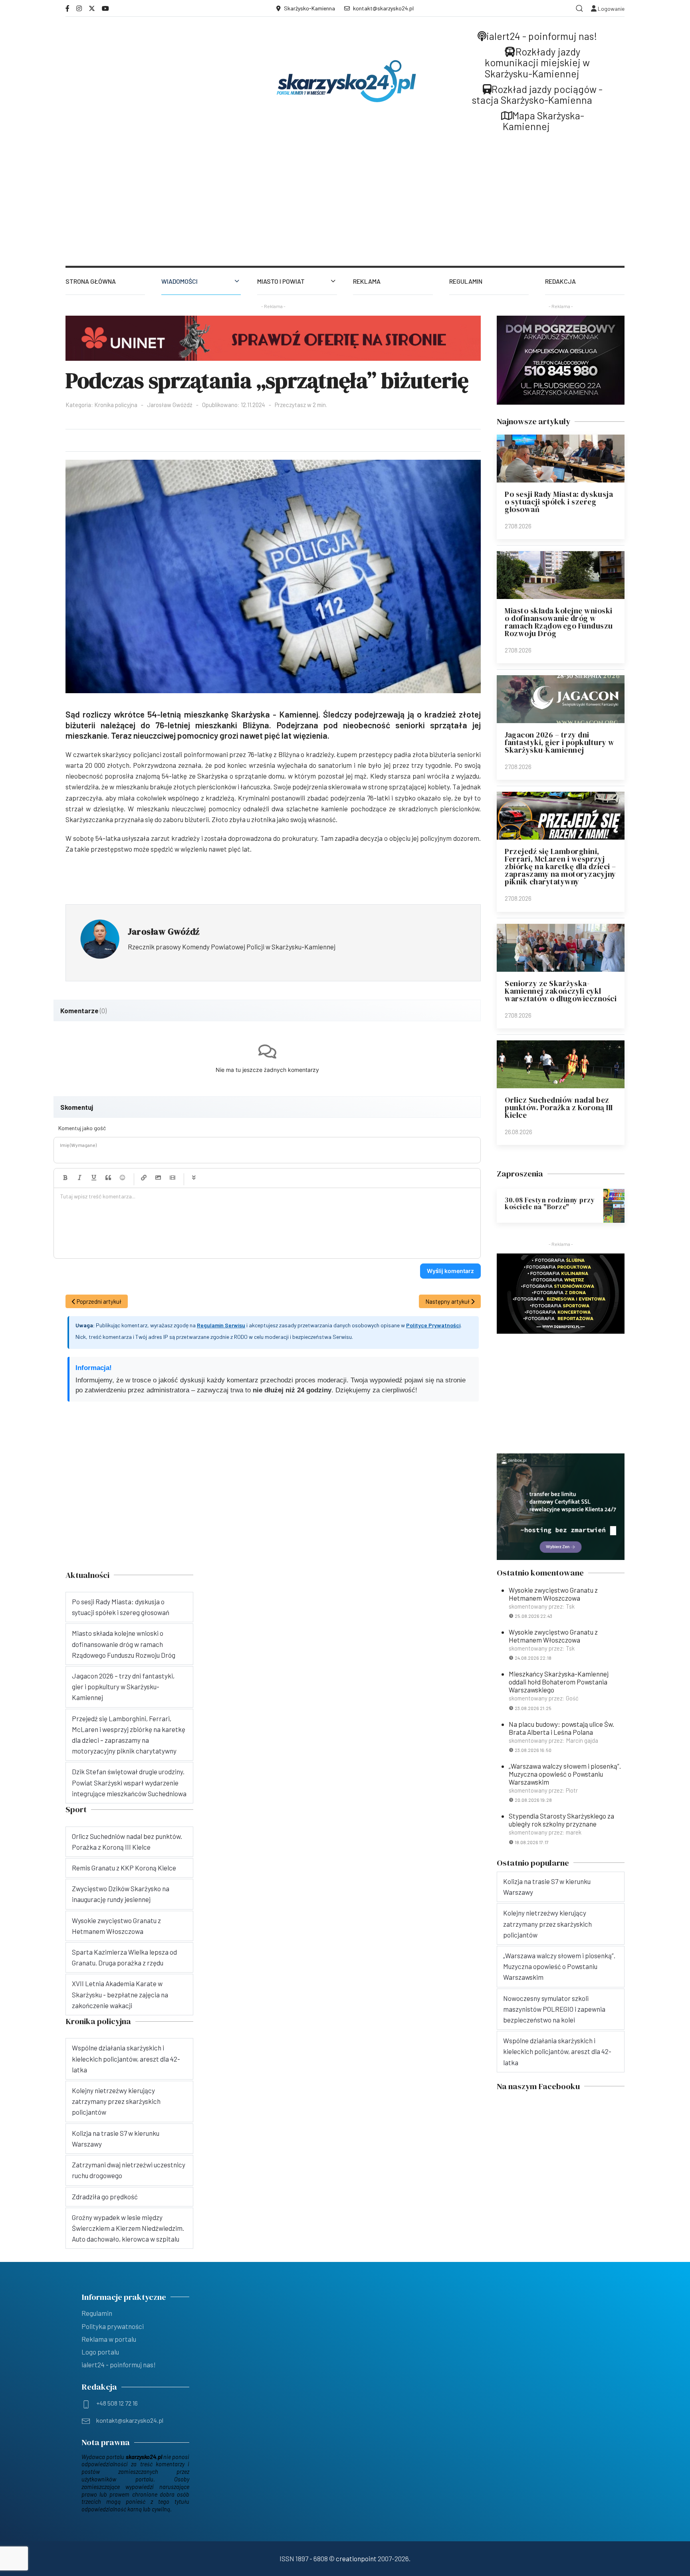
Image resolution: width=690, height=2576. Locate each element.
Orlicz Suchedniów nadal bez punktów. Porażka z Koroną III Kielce (559, 1107)
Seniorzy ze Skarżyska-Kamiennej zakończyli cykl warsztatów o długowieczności (561, 991)
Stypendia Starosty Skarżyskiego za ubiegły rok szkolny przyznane (561, 1820)
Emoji (123, 1178)
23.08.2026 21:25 (533, 1708)
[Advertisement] (345, 206)
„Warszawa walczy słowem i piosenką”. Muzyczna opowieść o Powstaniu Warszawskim (565, 1774)
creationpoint (356, 2558)
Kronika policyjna (116, 405)
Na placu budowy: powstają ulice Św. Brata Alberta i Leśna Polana (561, 1728)
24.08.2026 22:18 (533, 1658)
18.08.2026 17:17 (532, 1842)
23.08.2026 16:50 (533, 1750)
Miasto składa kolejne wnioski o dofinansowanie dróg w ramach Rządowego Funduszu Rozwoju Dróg (559, 622)
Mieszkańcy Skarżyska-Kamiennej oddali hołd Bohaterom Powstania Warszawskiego (559, 1682)
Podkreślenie (94, 1178)
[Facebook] (67, 8)
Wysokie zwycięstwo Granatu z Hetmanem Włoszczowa (553, 1594)
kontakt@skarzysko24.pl (383, 8)
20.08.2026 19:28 (533, 1800)
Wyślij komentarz (450, 1271)
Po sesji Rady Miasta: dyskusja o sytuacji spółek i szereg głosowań (559, 502)
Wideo (172, 1178)
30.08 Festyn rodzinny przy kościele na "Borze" (550, 1203)
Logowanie (611, 9)
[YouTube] (105, 8)
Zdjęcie (158, 1178)
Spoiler (194, 1178)
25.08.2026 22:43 (533, 1616)
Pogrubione (65, 1178)
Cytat (108, 1178)
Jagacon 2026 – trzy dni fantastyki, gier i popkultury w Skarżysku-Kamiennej (560, 742)
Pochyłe (79, 1178)
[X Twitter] (92, 8)
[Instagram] (79, 8)
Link (144, 1178)
